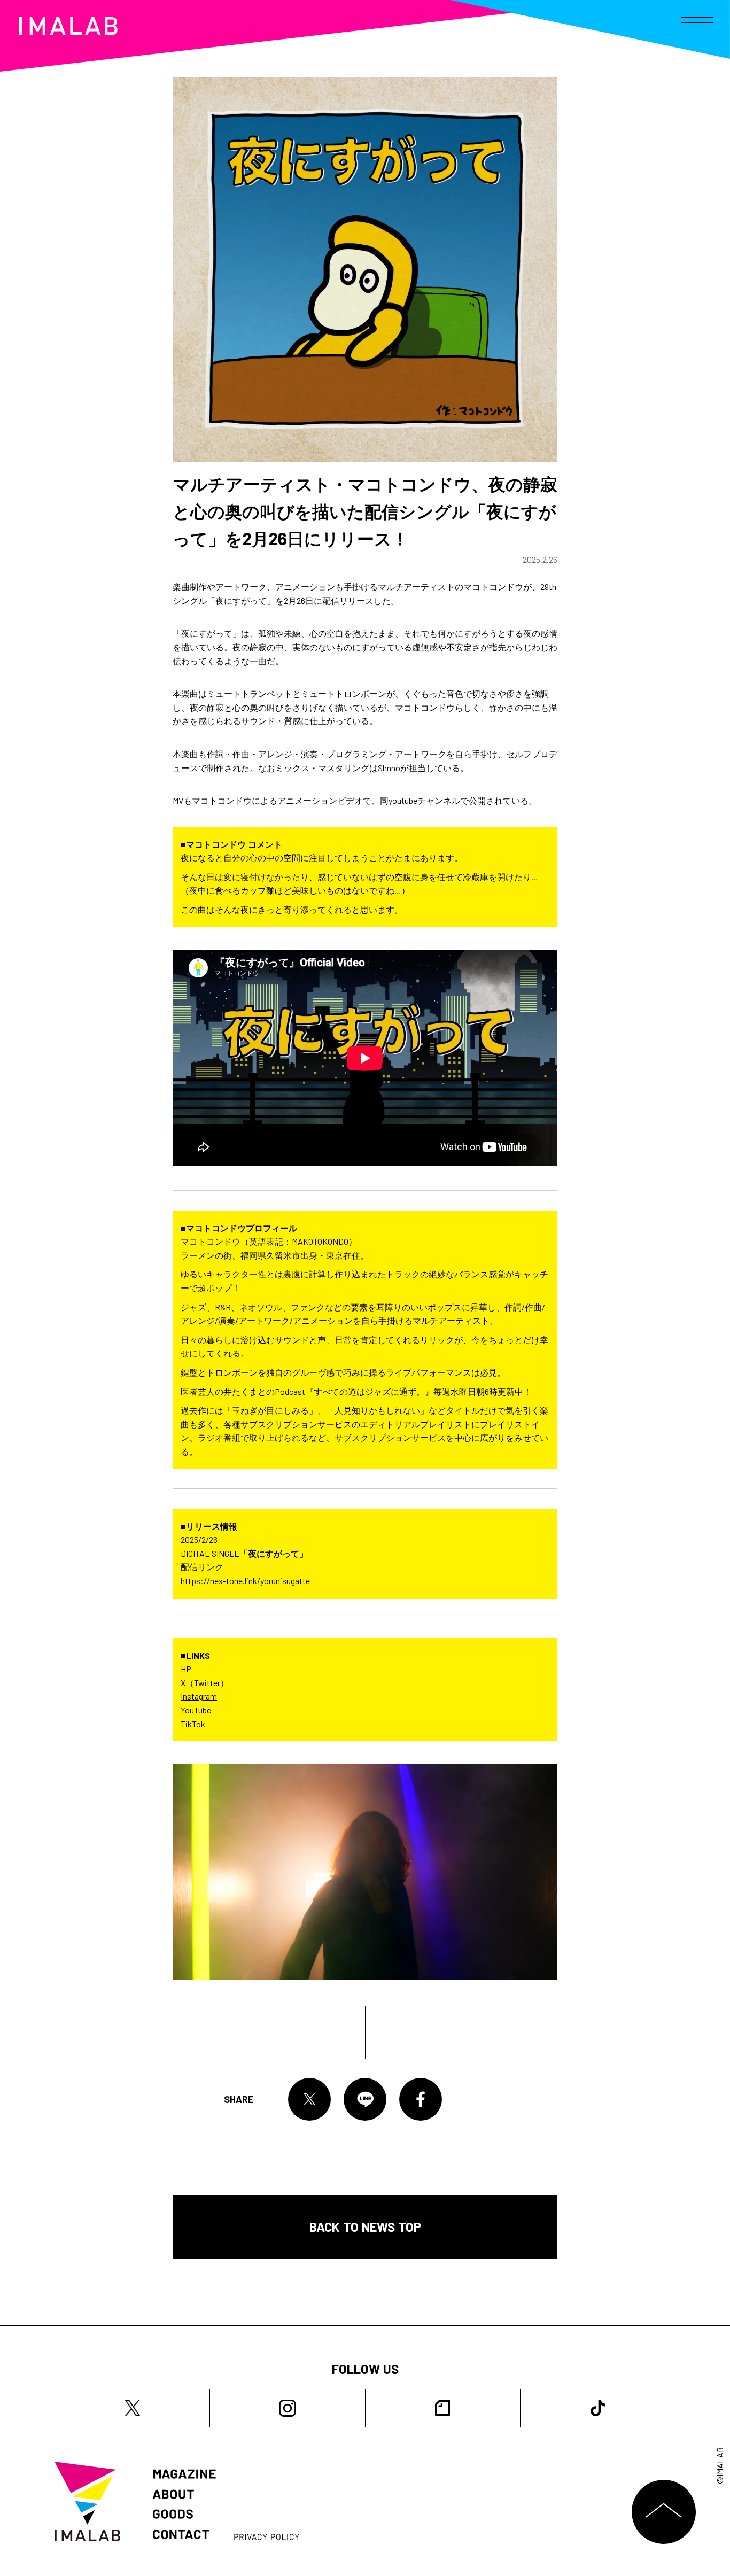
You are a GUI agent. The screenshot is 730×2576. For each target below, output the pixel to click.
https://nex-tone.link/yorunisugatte (245, 1581)
